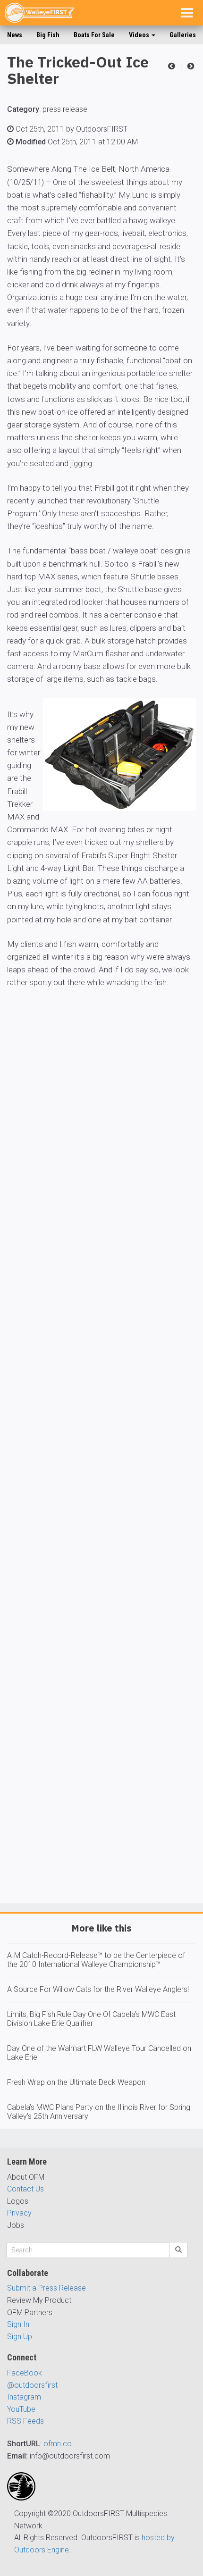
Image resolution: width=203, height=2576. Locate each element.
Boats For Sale (94, 35)
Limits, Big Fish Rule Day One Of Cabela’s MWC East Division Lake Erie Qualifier (91, 2019)
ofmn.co (58, 2444)
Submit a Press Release (47, 2288)
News (15, 35)
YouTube (21, 2409)
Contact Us (25, 2189)
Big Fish (48, 35)
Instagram (24, 2397)
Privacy (19, 2213)
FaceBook (25, 2373)
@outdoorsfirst (32, 2385)
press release (65, 109)
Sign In (18, 2324)
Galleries (183, 35)
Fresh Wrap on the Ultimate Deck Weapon (76, 2082)
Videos (140, 35)
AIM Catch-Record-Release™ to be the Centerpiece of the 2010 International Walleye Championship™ (96, 1960)
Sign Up (20, 2337)
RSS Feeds (25, 2421)
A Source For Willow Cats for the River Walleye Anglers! (98, 1989)
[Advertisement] (101, 1473)
